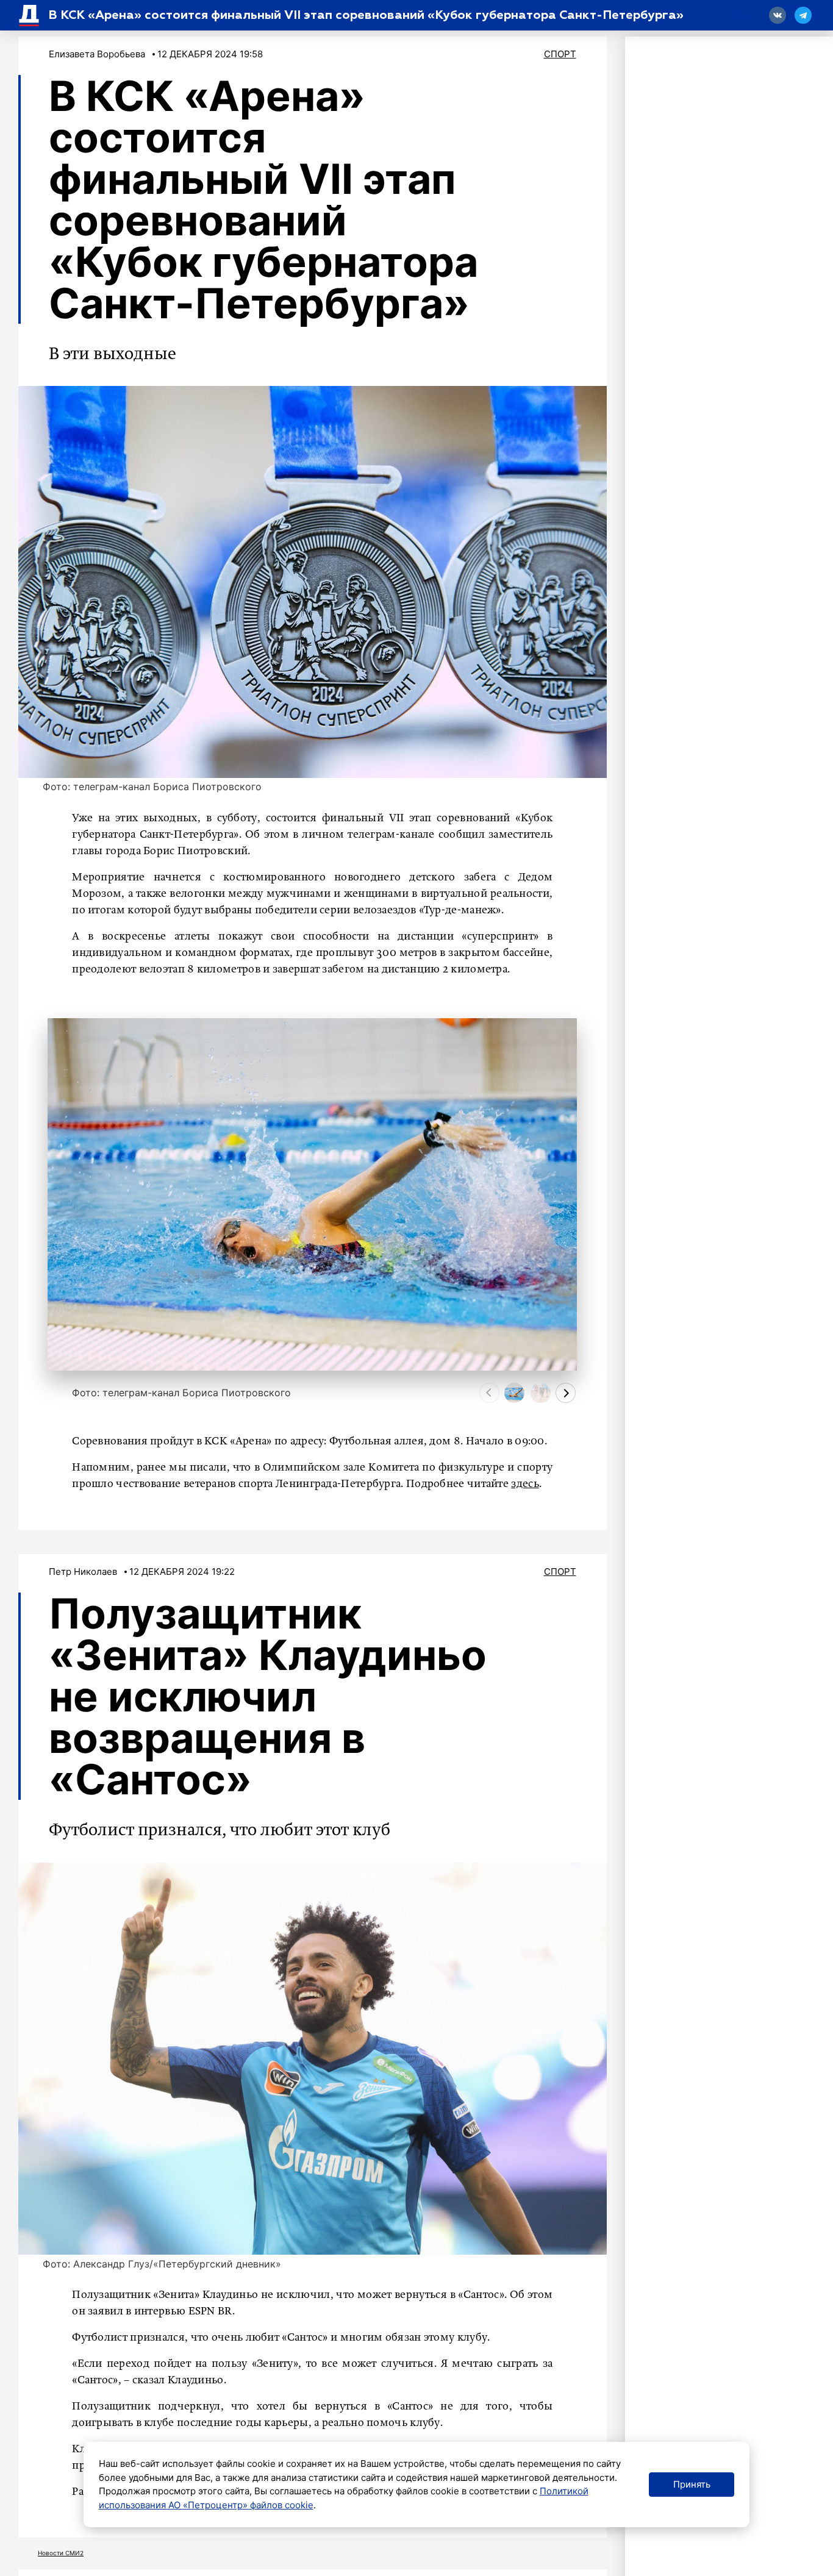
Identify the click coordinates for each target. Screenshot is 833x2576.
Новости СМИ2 (61, 2553)
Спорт (560, 54)
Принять (692, 2484)
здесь (525, 1484)
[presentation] (489, 1393)
